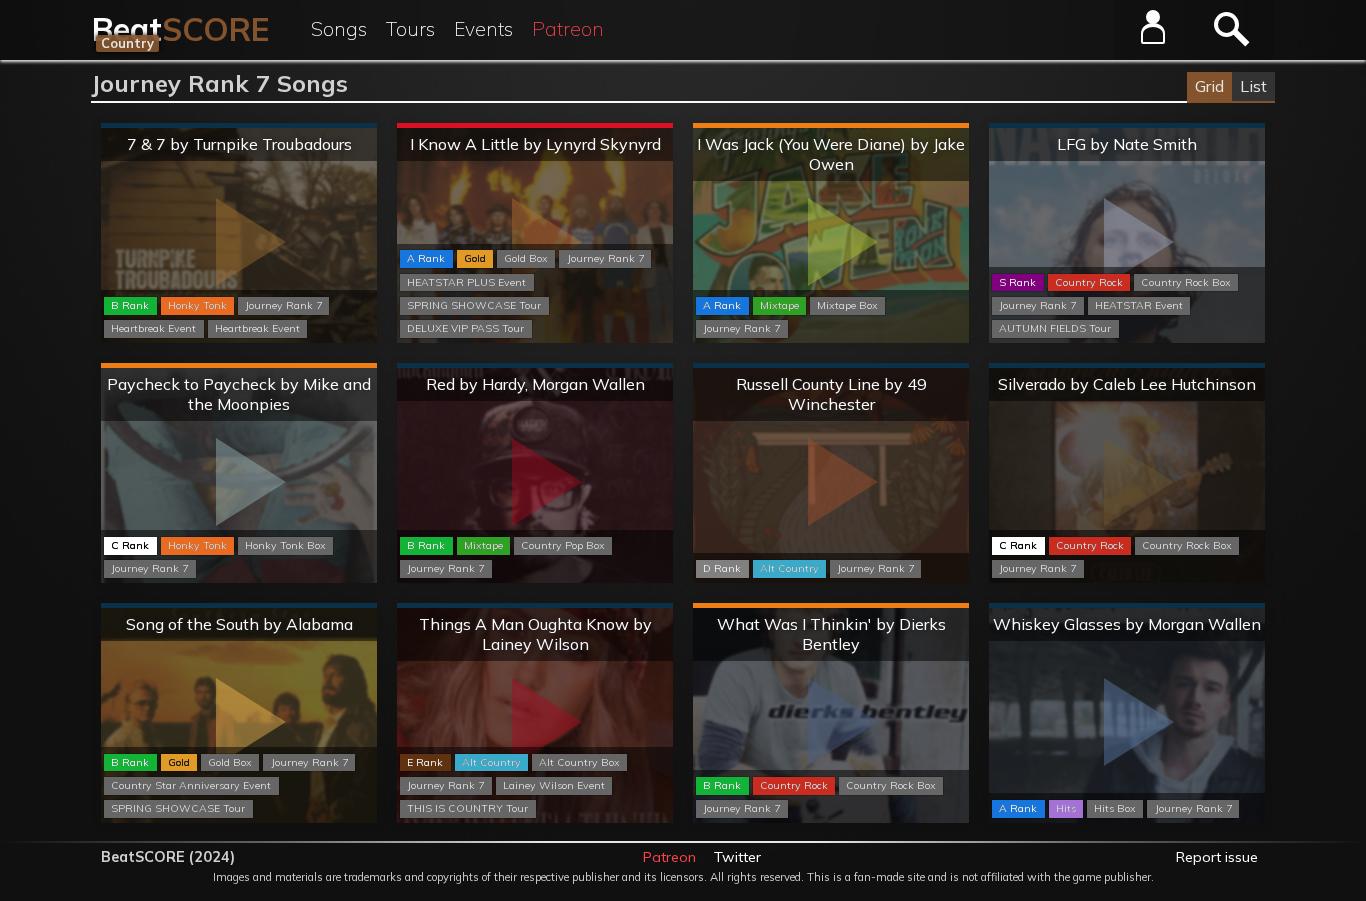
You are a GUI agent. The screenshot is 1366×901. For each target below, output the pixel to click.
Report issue (1217, 857)
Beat (180, 29)
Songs (339, 29)
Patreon (568, 29)
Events (483, 29)
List (1253, 86)
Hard (831, 126)
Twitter (737, 857)
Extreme (535, 126)
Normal (239, 126)
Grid (1209, 86)
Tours (410, 29)
